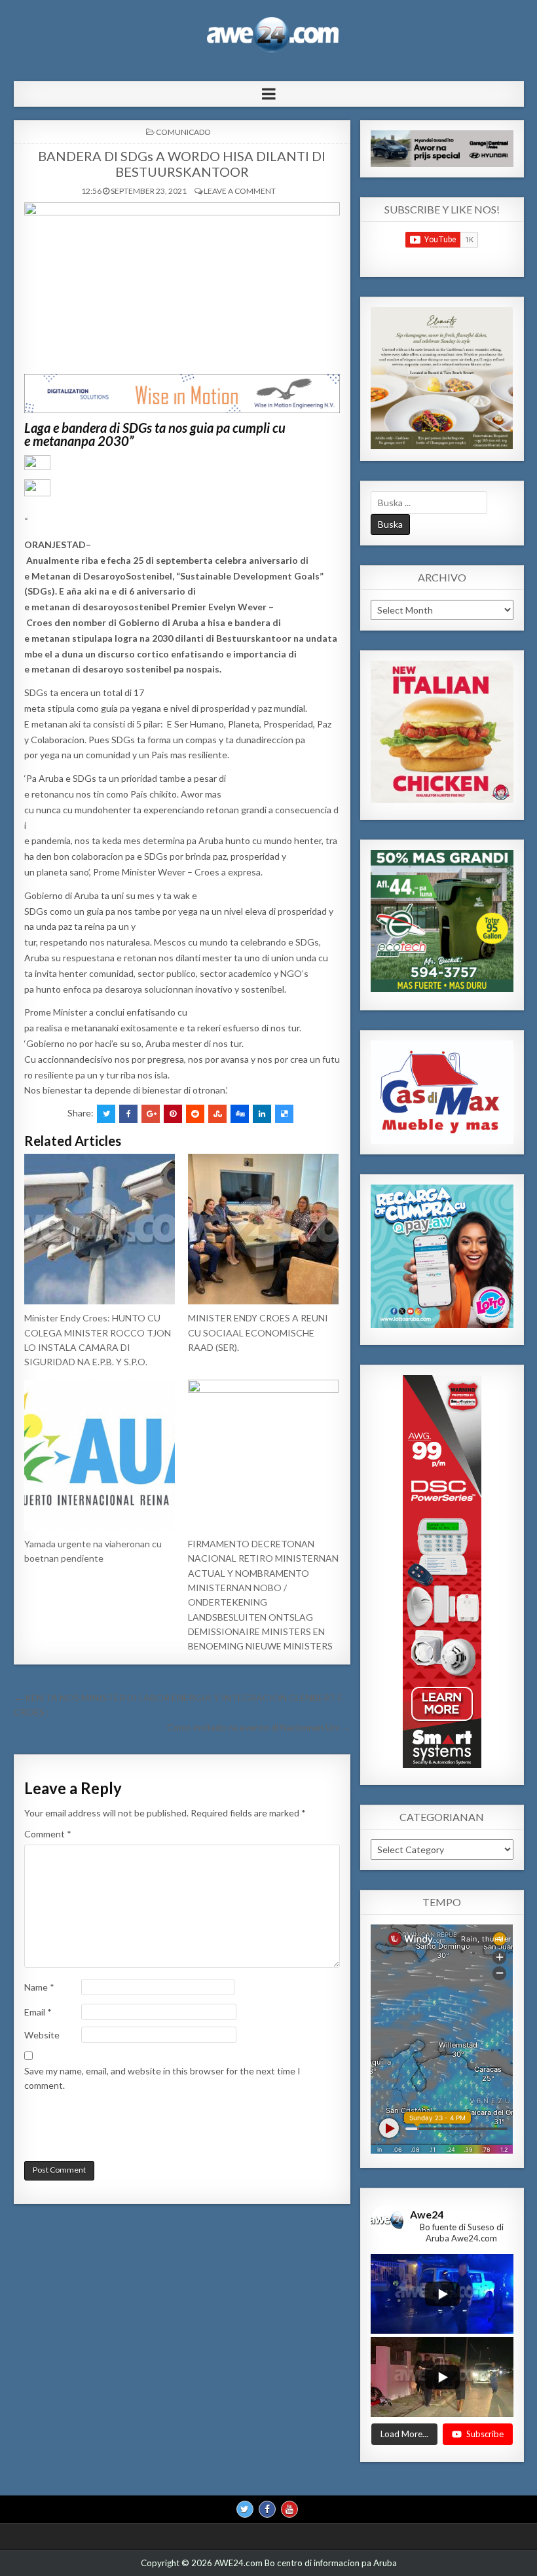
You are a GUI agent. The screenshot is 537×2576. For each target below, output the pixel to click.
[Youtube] (289, 2509)
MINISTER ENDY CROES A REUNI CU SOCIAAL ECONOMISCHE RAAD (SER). (258, 1333)
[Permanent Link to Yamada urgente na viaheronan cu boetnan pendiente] (100, 1455)
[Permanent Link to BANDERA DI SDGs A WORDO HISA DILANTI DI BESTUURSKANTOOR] (182, 285)
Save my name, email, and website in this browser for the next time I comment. (162, 2078)
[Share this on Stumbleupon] (217, 1114)
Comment (48, 1834)
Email (38, 2012)
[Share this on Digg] (240, 1114)
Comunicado (183, 132)
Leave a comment (240, 191)
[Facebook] (267, 2509)
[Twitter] (245, 2509)
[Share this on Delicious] (284, 1114)
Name (39, 1987)
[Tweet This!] (106, 1114)
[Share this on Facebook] (128, 1114)
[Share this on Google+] (151, 1114)
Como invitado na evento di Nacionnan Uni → (259, 1727)
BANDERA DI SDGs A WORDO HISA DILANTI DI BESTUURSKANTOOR (182, 164)
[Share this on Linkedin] (262, 1114)
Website (42, 2035)
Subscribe (485, 2434)
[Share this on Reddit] (195, 1114)
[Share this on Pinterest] (173, 1114)
